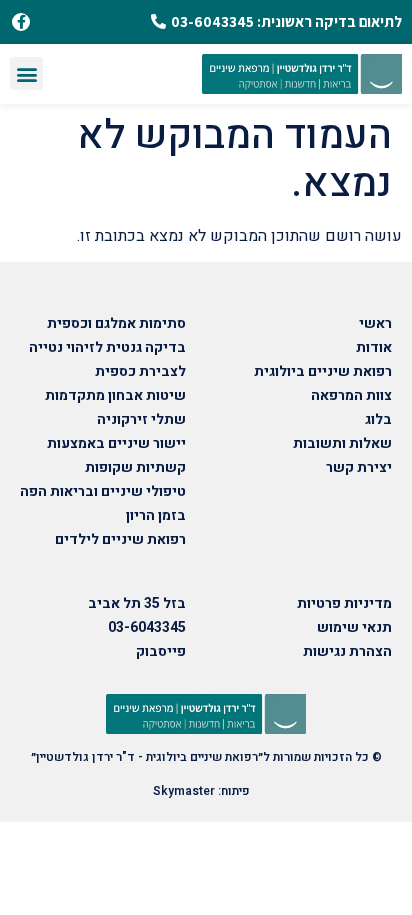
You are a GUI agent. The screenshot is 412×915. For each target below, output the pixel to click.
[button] (26, 73)
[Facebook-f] (21, 22)
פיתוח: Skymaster (201, 791)
